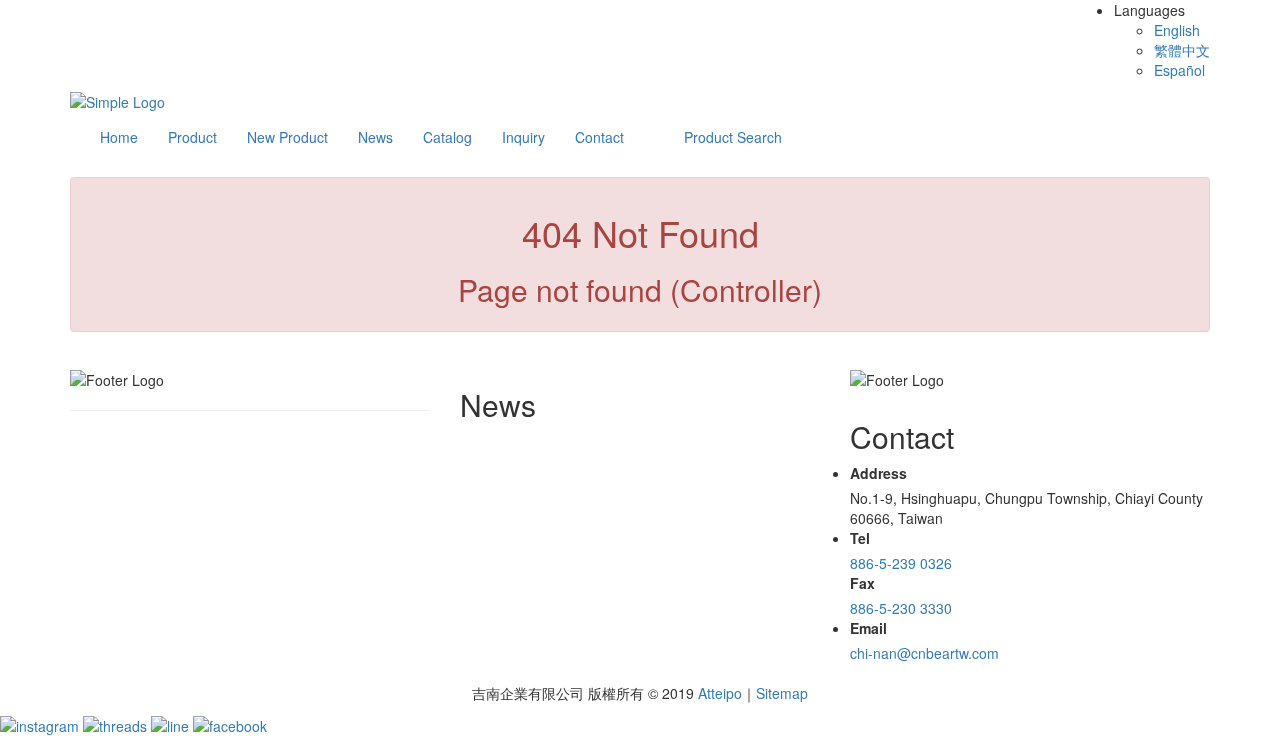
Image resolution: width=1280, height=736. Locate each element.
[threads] (117, 723)
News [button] (375, 137)
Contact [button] (599, 137)
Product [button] (192, 137)
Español (1179, 70)
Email (868, 628)
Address (878, 473)
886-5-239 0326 (901, 563)
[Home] (117, 100)
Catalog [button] (447, 137)
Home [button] (119, 137)
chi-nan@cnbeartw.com (924, 653)
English (1177, 30)
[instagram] (41, 723)
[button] (733, 137)
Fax (862, 583)
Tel (860, 538)
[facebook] (230, 723)
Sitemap (782, 693)
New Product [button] (287, 137)
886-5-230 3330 (901, 608)
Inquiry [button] (523, 137)
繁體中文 (1182, 50)
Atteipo (720, 693)
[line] (172, 723)
